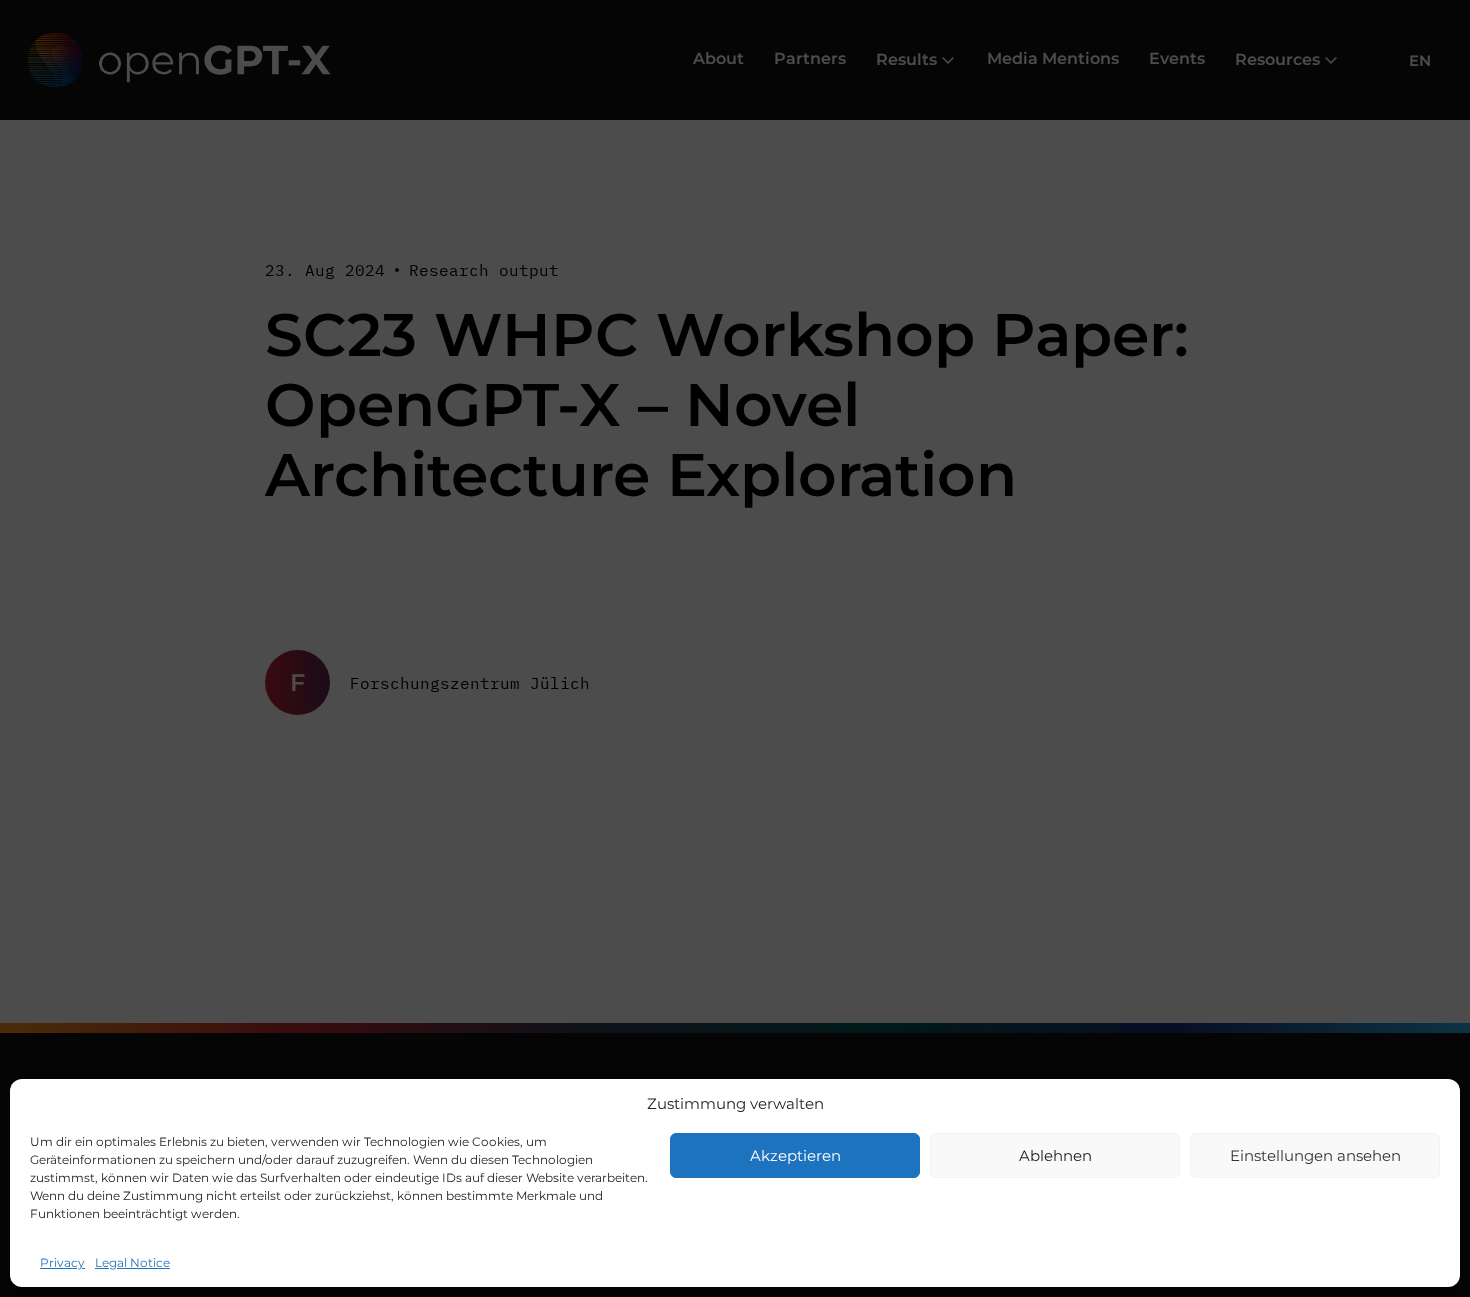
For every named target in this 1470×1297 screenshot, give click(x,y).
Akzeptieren (795, 1155)
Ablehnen (1055, 1155)
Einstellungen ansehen (1315, 1155)
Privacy (62, 1262)
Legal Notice (132, 1262)
